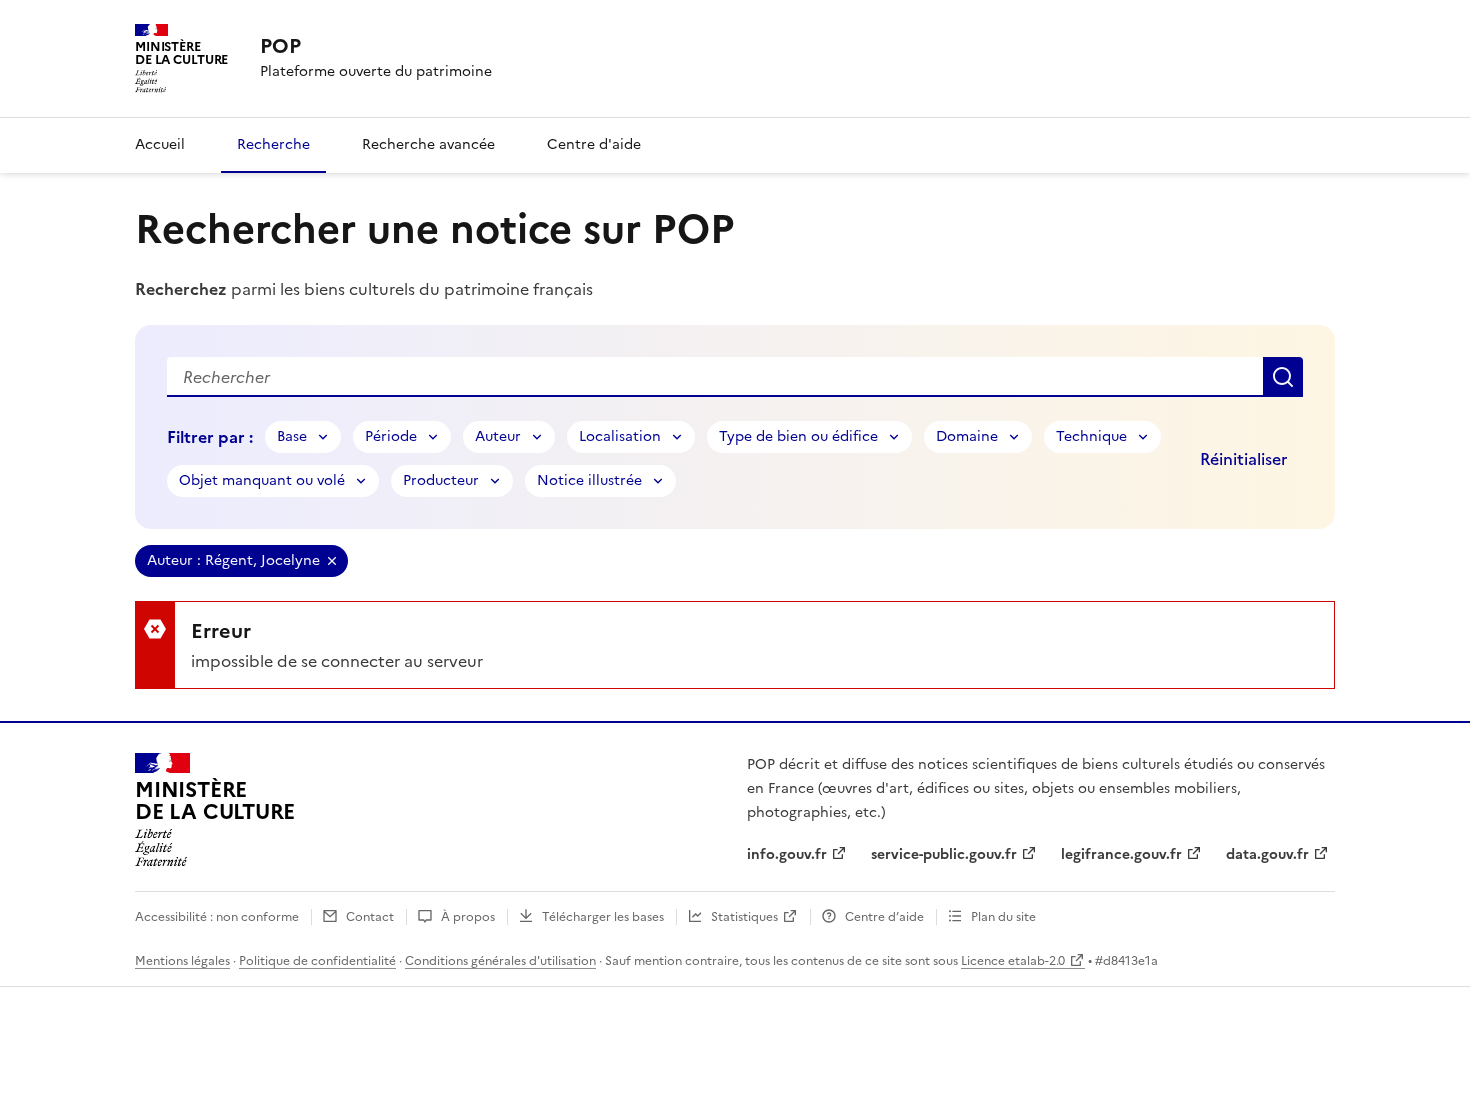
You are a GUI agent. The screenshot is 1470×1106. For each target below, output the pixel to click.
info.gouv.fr (787, 854)
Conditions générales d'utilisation (500, 961)
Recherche (273, 144)
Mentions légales (182, 961)
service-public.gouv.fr (944, 854)
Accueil (160, 144)
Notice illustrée (589, 480)
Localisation (620, 436)
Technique (1091, 436)
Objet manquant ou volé (262, 480)
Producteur (441, 480)
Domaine (967, 436)
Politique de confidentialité (317, 961)
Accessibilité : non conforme (217, 917)
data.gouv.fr (1267, 854)
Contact (370, 917)
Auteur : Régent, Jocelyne (233, 560)
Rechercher (1283, 377)
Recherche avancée (428, 144)
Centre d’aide (884, 917)
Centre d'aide (594, 144)
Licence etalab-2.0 (1013, 961)
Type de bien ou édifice (798, 436)
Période (391, 436)
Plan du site (1003, 917)
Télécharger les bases (603, 917)
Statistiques (744, 917)
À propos (468, 917)
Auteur (498, 436)
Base (292, 436)
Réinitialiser (1243, 459)
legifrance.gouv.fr (1121, 854)
